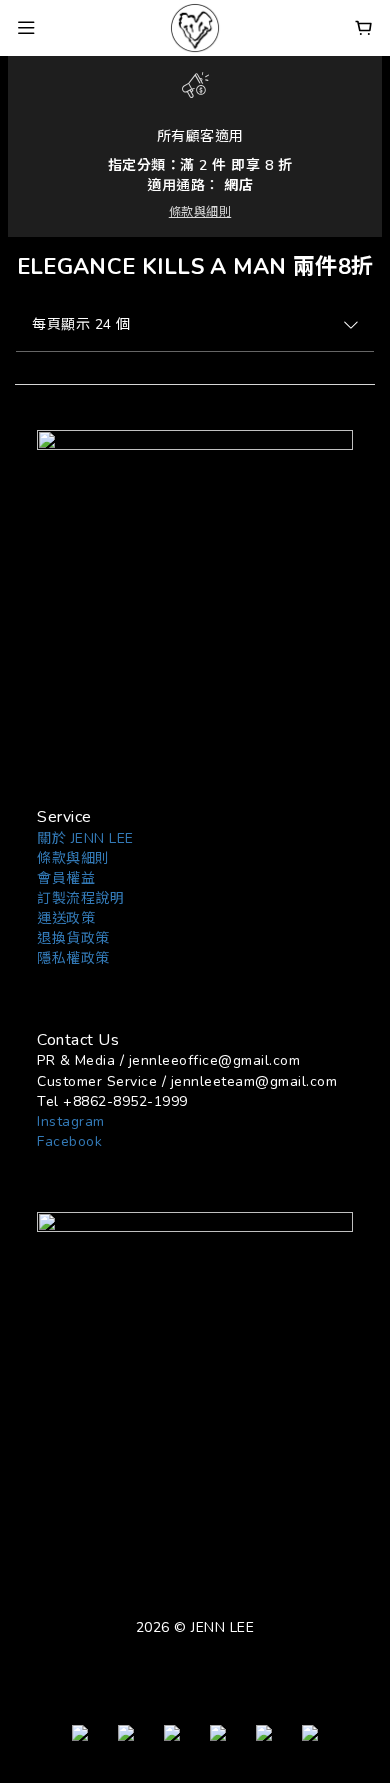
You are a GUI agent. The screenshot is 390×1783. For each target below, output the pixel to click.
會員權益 (66, 878)
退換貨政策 (73, 938)
